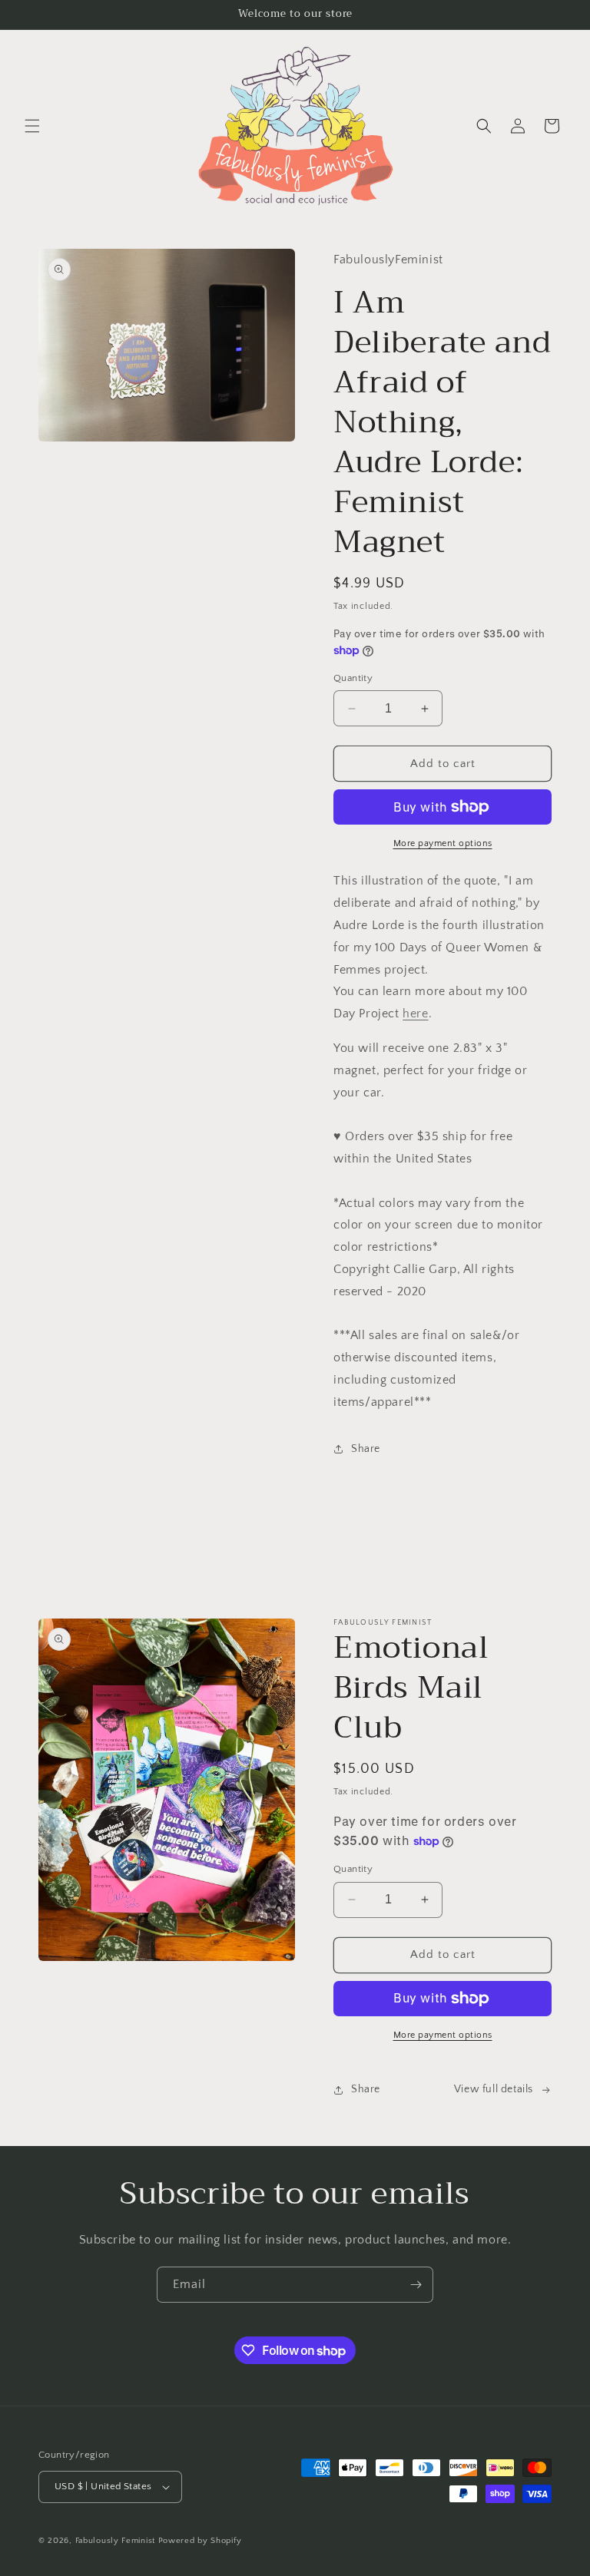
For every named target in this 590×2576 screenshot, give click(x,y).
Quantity (353, 678)
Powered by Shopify (200, 2541)
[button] (32, 126)
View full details (494, 2089)
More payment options (443, 843)
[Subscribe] (416, 2285)
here (415, 1014)
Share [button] (366, 1449)
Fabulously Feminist (115, 2541)
